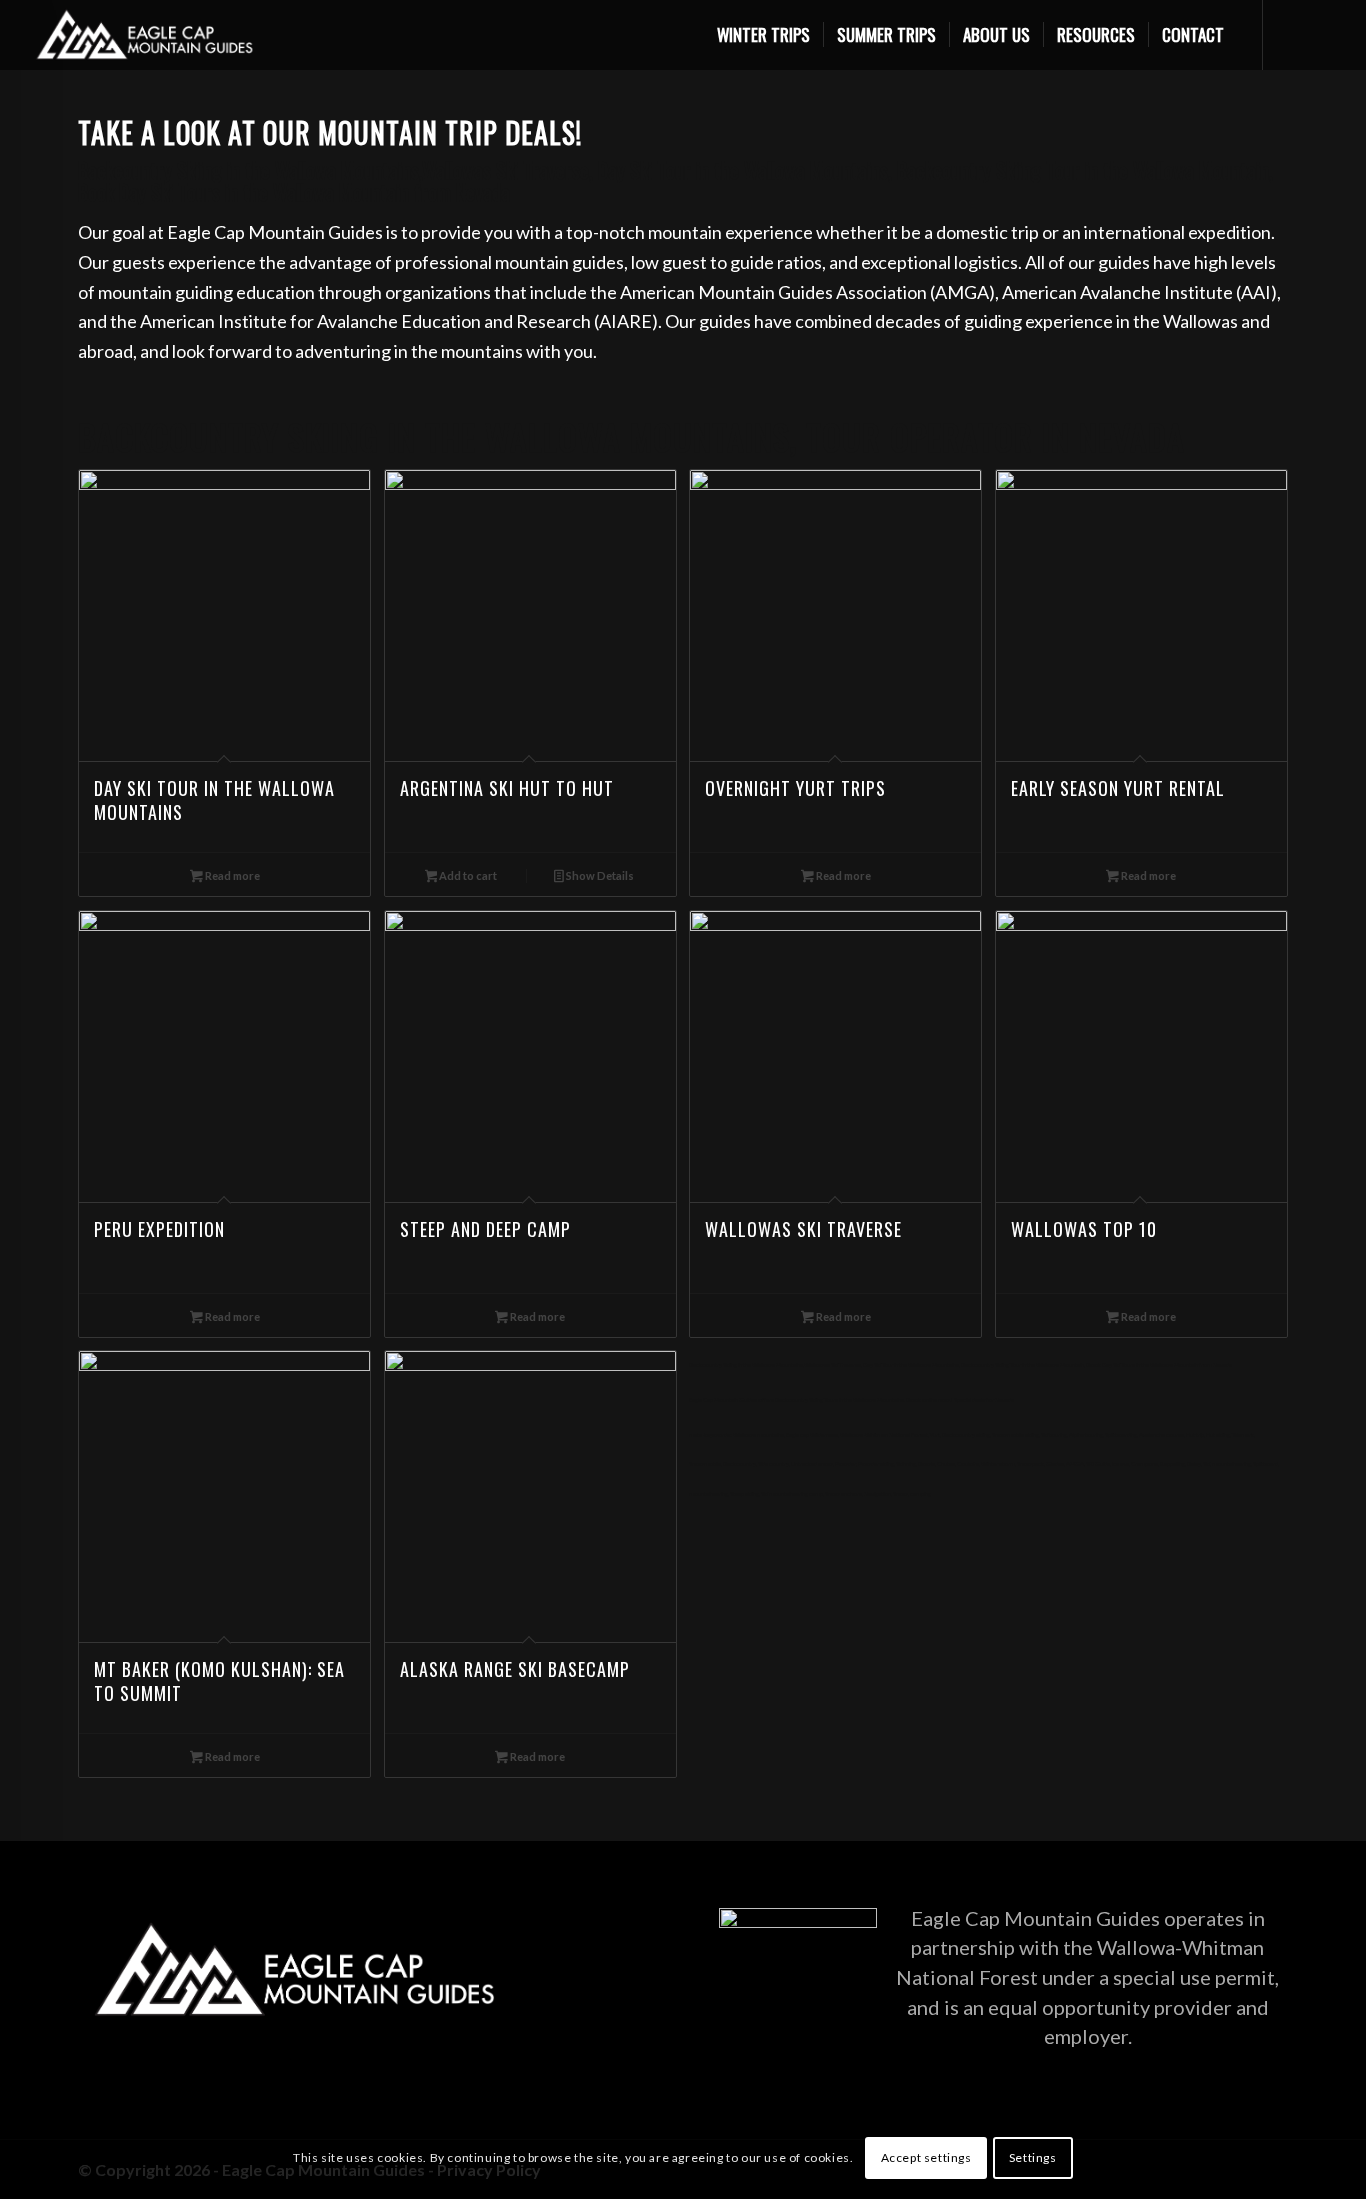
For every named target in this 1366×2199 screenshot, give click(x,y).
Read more (231, 875)
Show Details (599, 875)
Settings (1033, 2157)
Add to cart (467, 875)
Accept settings (926, 2157)
